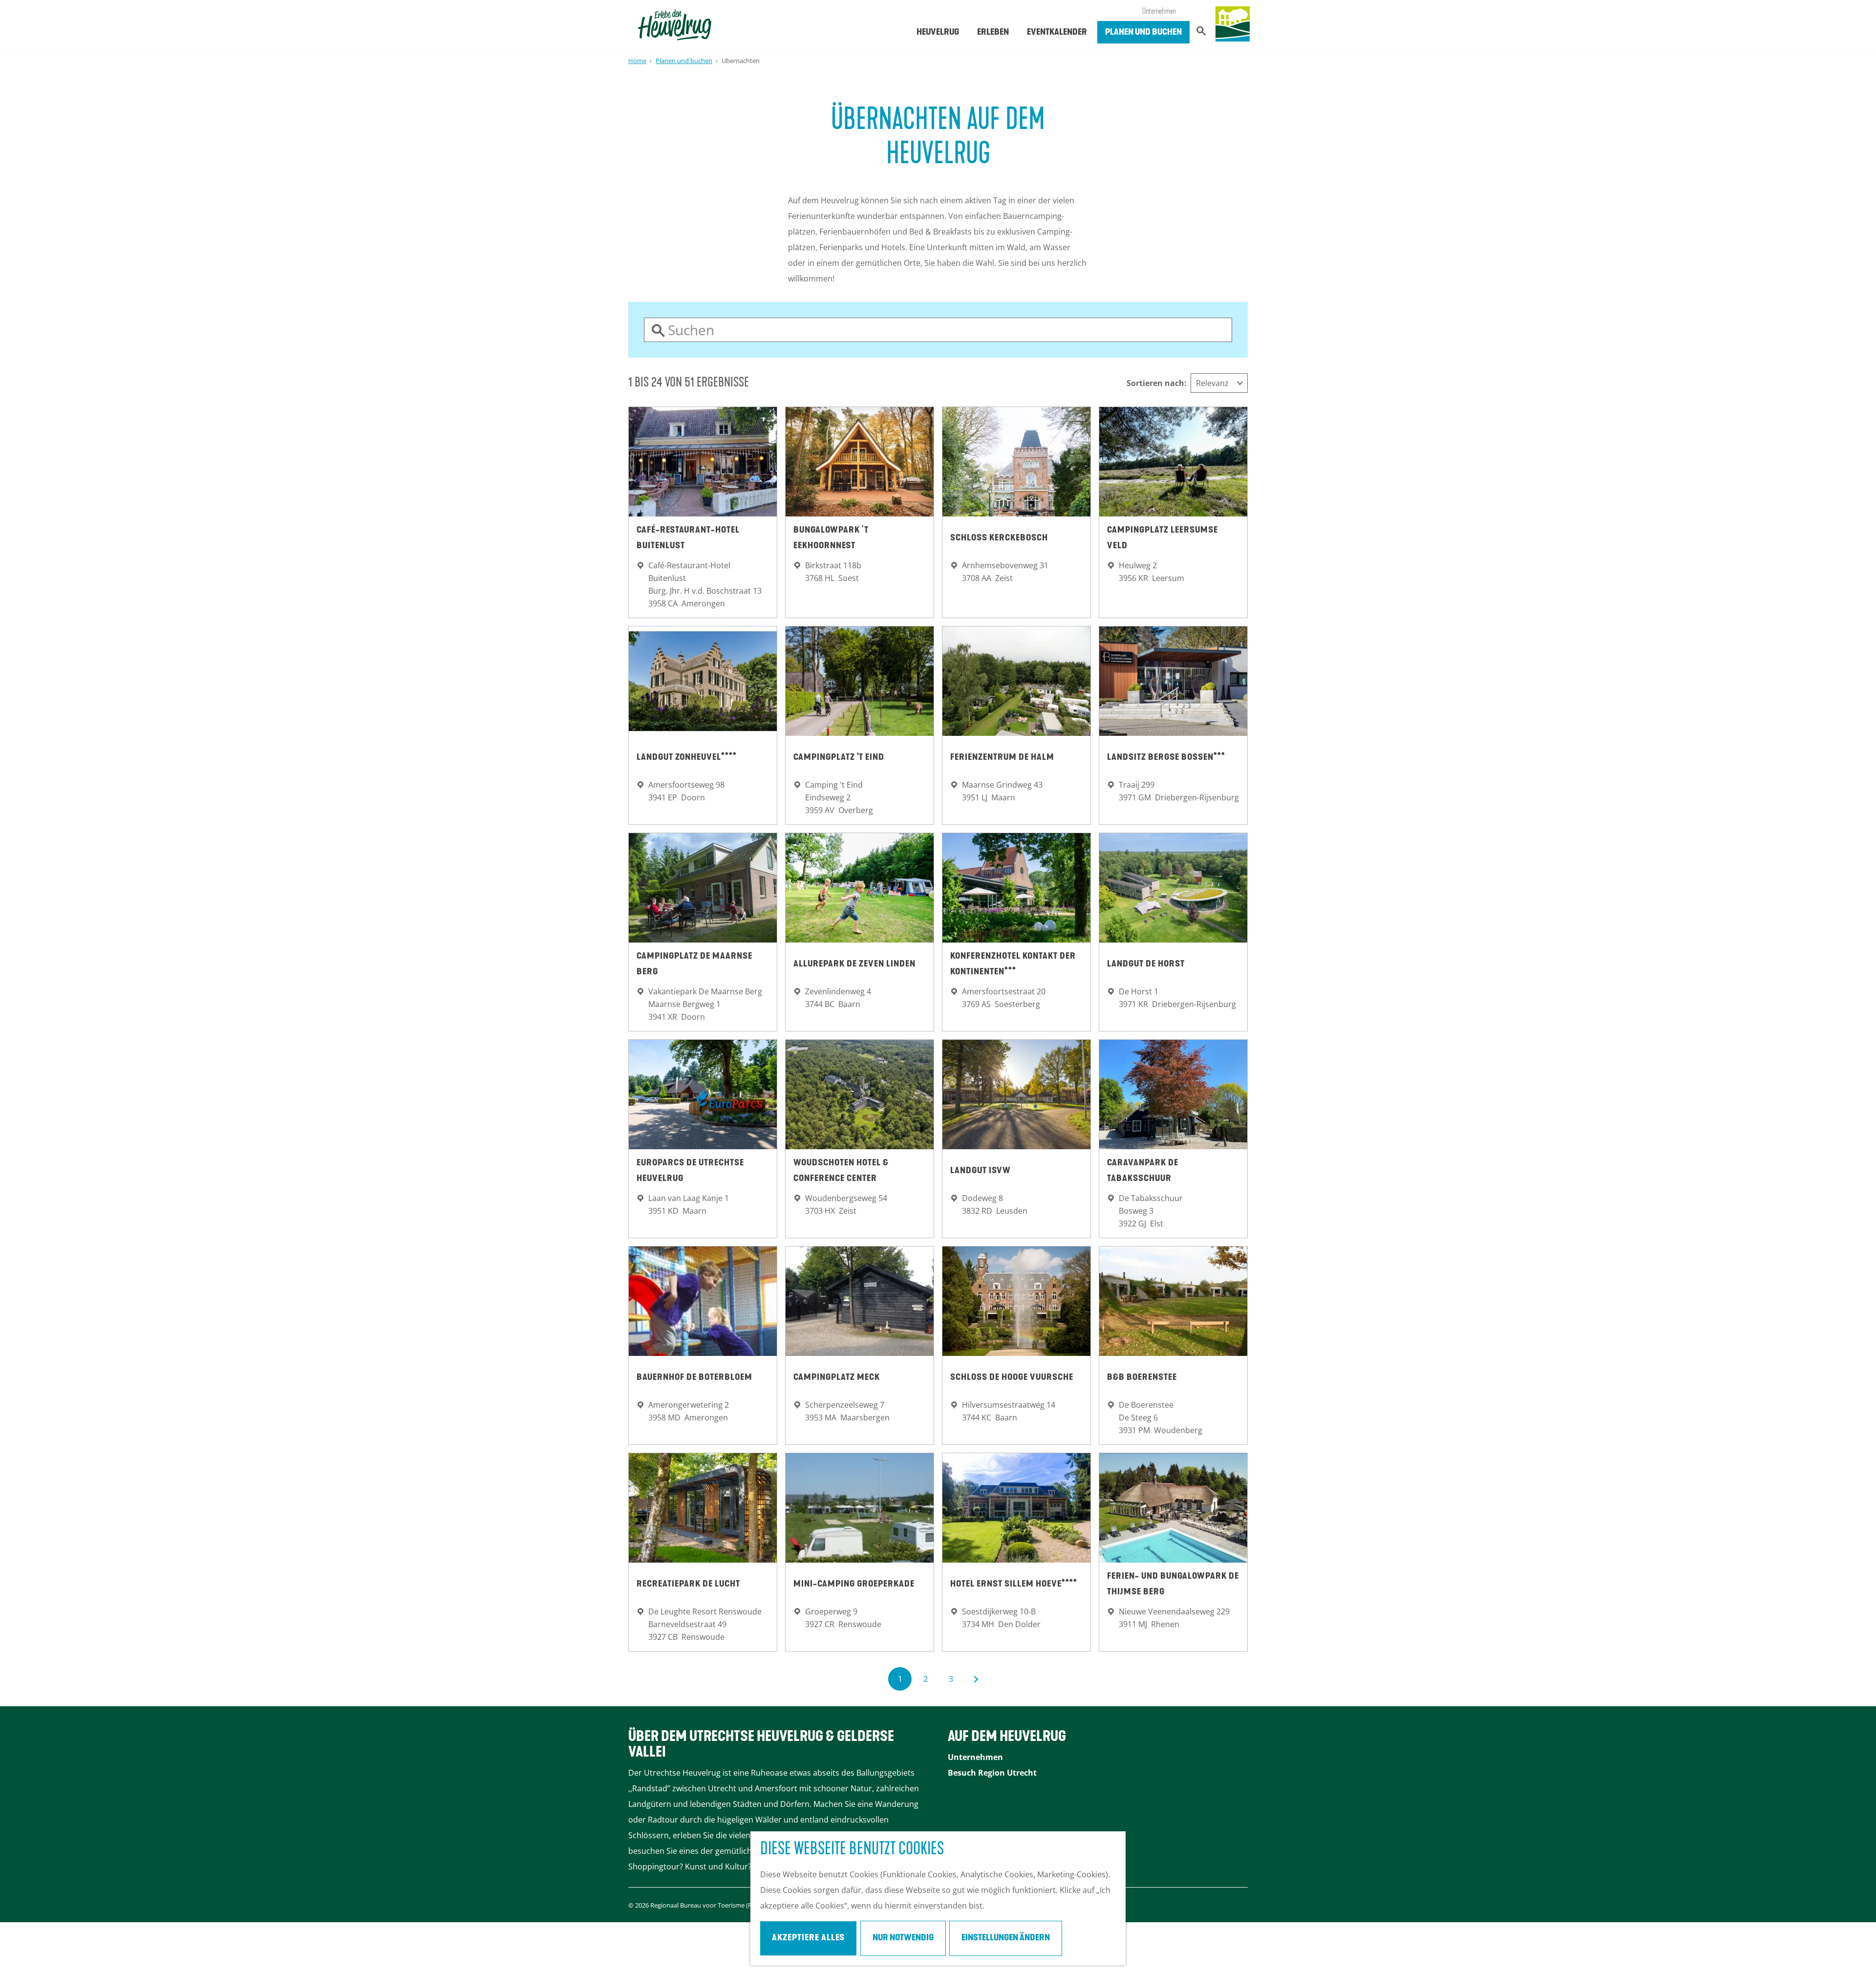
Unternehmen (1159, 12)
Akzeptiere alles (808, 1938)
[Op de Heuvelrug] (1233, 24)
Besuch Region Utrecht (992, 1773)
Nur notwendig (903, 1938)
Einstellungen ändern (1006, 1938)
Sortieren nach (1157, 383)
